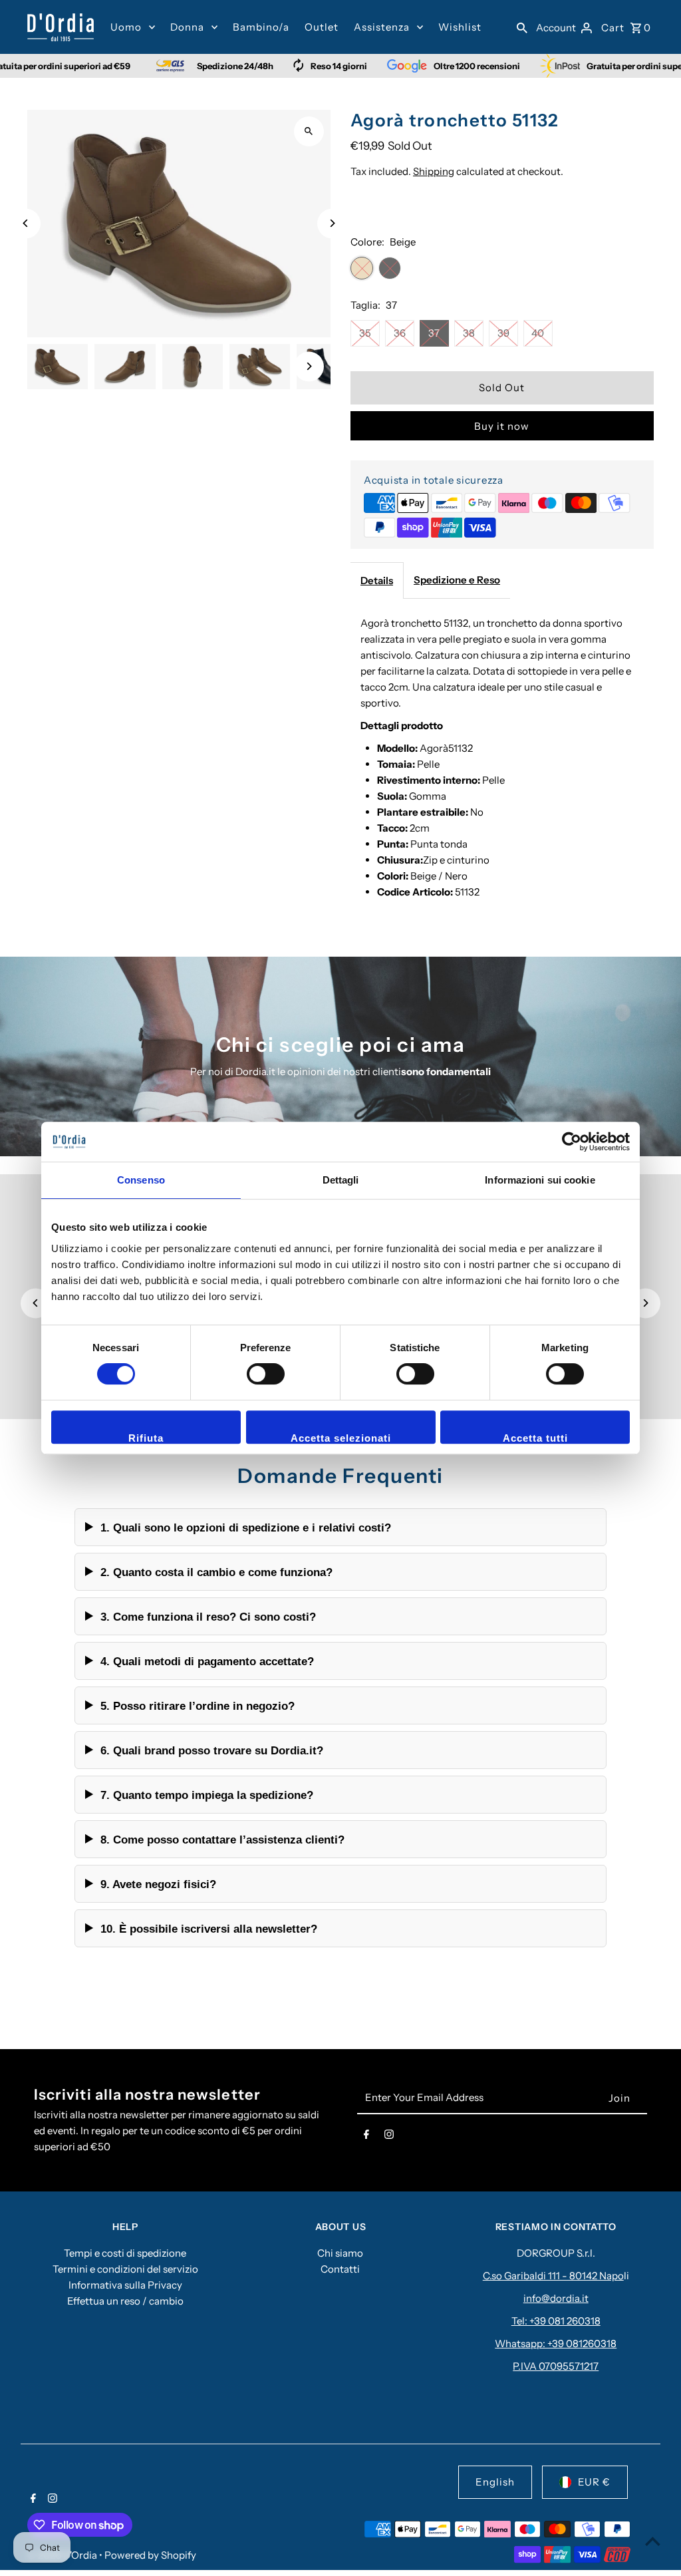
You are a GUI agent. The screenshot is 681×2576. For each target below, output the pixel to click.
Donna (187, 27)
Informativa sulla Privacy (125, 2285)
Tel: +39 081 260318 (556, 2321)
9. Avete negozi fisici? (158, 1884)
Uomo (126, 27)
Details (377, 580)
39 (503, 333)
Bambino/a (261, 27)
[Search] (522, 27)
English (495, 2482)
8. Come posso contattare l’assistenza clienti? (222, 1840)
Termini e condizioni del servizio (125, 2269)
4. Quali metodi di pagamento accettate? (207, 1661)
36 (400, 333)
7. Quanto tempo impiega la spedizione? (207, 1795)
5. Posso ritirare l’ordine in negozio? (198, 1706)
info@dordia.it (556, 2298)
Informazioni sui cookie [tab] (540, 1180)
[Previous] (26, 223)
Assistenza (382, 27)
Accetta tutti (535, 1438)
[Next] (332, 223)
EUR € (594, 2482)
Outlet (322, 27)
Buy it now (502, 426)
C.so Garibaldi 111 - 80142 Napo (553, 2276)
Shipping (434, 171)
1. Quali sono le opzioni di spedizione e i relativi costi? (246, 1528)
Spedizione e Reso (457, 580)
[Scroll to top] (653, 2541)
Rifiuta (146, 1438)
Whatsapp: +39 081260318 (556, 2343)
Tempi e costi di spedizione (125, 2253)
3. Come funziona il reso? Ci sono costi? (208, 1617)
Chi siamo (340, 2253)
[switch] (266, 1374)
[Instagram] (389, 2137)
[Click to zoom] (309, 131)
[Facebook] (366, 2137)
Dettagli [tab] (341, 1180)
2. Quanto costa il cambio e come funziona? (216, 1572)
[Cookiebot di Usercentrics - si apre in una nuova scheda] (572, 1142)
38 (469, 333)
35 (365, 333)
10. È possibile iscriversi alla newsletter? (209, 1929)
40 (538, 333)
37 (434, 333)
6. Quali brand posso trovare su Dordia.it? (212, 1750)
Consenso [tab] (141, 1180)
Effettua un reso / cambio (125, 2301)
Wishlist (460, 27)
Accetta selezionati (341, 1438)
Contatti (340, 2269)
